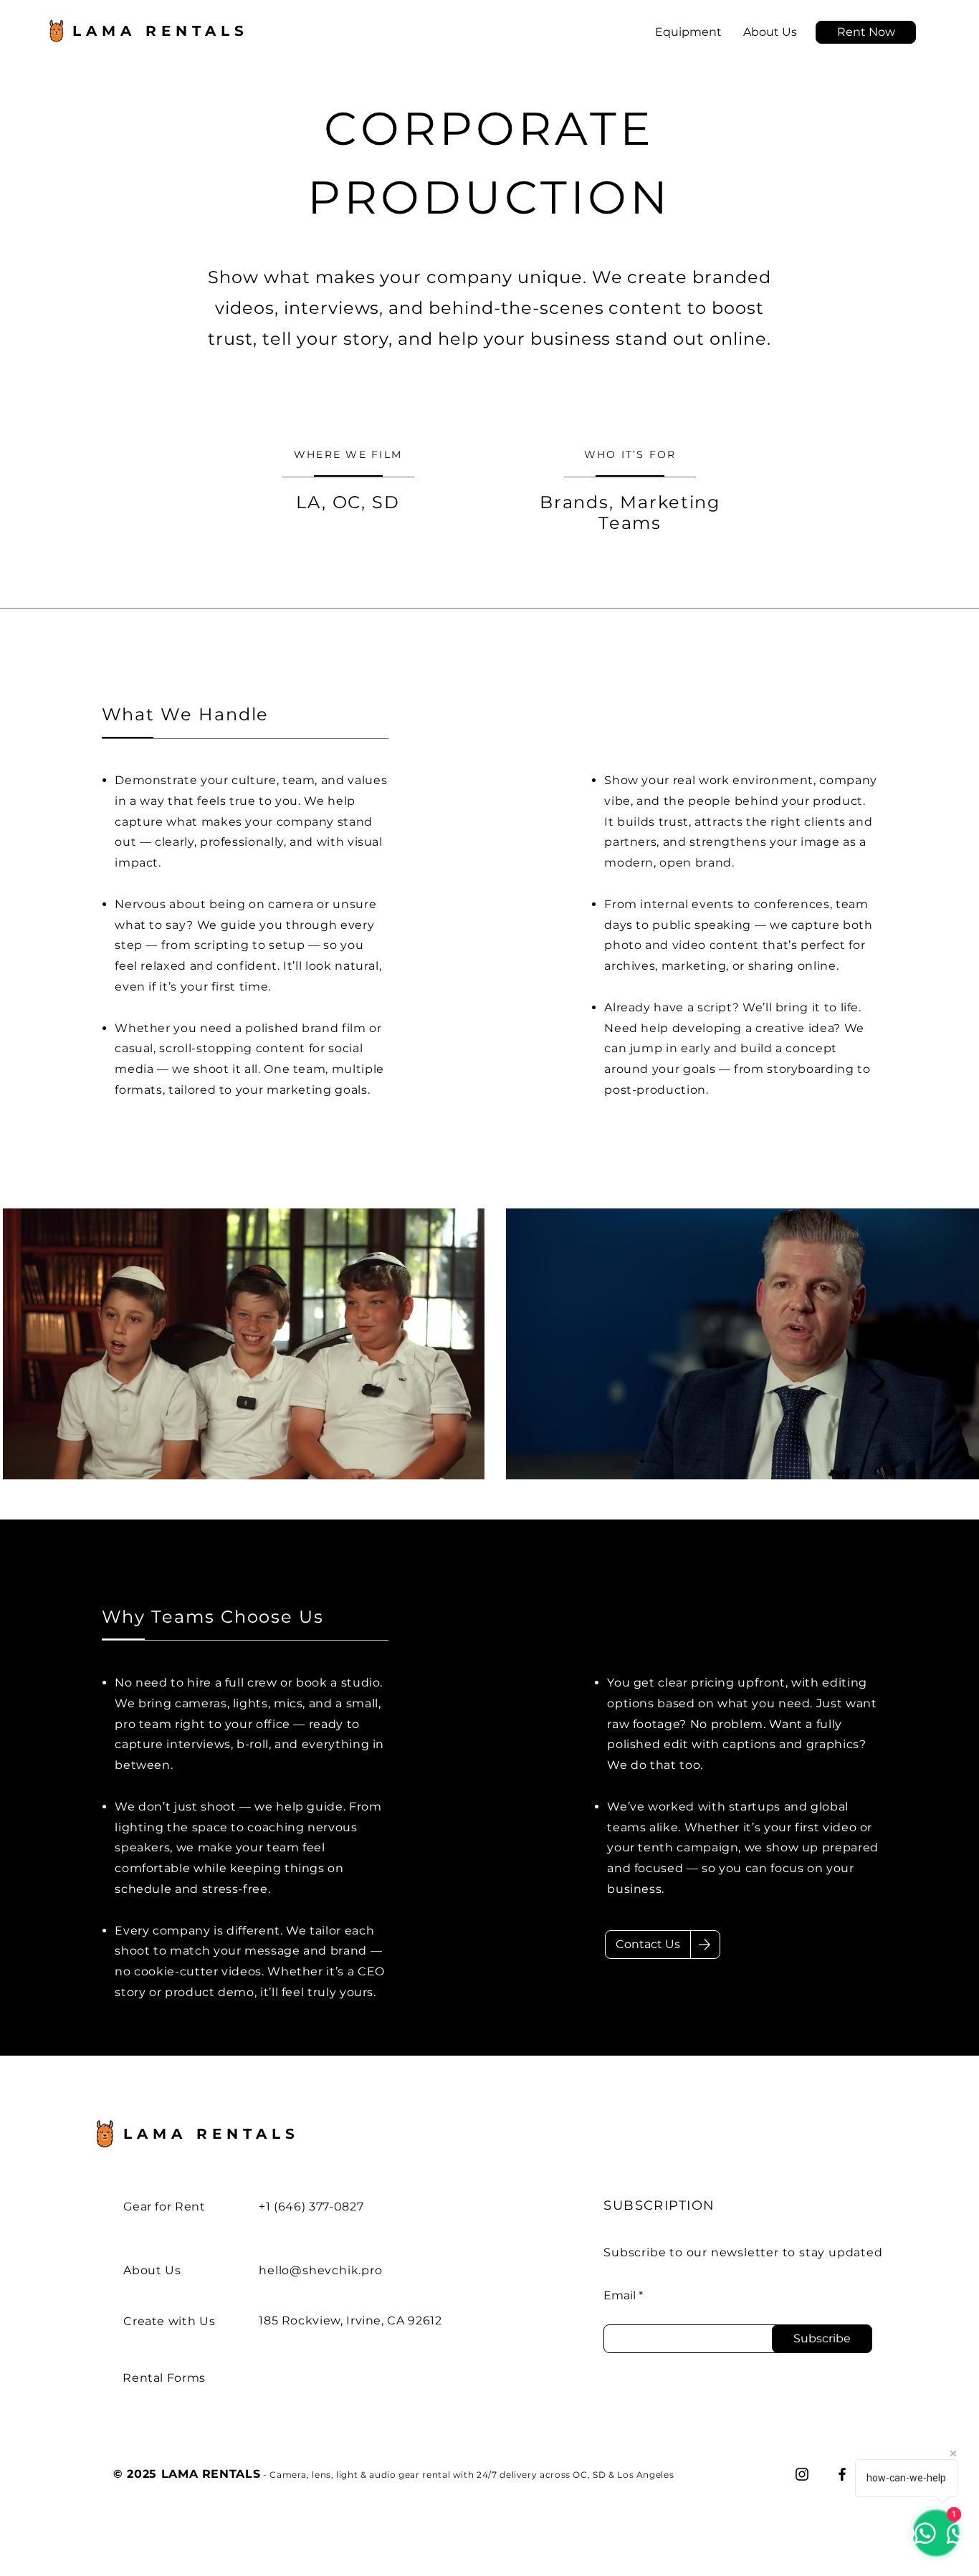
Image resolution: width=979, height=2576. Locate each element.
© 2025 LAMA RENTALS (187, 2474)
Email (620, 2296)
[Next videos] (959, 1341)
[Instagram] (802, 2474)
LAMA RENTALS (211, 2134)
